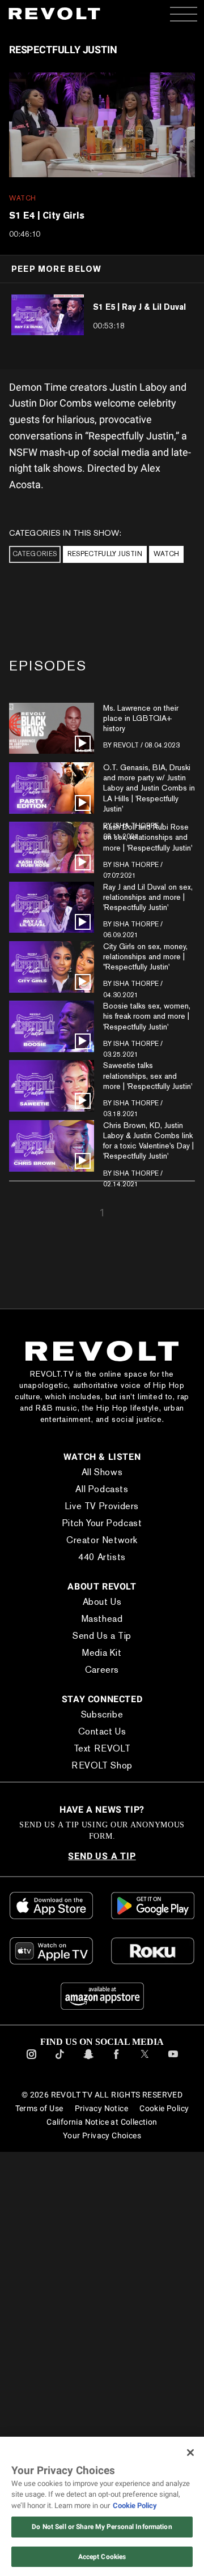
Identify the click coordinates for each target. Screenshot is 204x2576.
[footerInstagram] (31, 2061)
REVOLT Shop (102, 1765)
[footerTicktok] (60, 2061)
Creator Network (102, 1540)
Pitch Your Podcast (102, 1523)
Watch (166, 554)
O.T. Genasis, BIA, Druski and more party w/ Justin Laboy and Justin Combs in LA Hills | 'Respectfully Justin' (149, 788)
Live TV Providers (102, 1506)
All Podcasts (102, 1489)
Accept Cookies (102, 2557)
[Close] (190, 2453)
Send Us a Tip (102, 1636)
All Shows (102, 1472)
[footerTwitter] (145, 2061)
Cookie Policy (164, 2108)
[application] (102, 125)
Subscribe (102, 1714)
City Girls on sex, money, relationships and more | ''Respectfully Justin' (145, 956)
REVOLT (126, 745)
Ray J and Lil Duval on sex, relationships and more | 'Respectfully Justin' (148, 897)
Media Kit (102, 1653)
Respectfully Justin (105, 554)
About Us (102, 1602)
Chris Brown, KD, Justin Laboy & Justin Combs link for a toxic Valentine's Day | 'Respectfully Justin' (148, 1141)
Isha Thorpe (136, 865)
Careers (102, 1670)
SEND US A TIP (102, 1856)
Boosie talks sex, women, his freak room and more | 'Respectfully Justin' (147, 1016)
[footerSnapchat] (88, 2061)
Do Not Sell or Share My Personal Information (102, 2527)
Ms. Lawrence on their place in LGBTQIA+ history (141, 718)
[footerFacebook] (116, 2061)
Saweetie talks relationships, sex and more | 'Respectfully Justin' (148, 1075)
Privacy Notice (101, 2108)
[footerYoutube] (173, 2061)
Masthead (102, 1619)
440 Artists (102, 1557)
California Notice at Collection (102, 2122)
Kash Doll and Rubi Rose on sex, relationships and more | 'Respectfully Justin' (148, 837)
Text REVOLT (102, 1748)
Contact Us (102, 1731)
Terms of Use (39, 2108)
